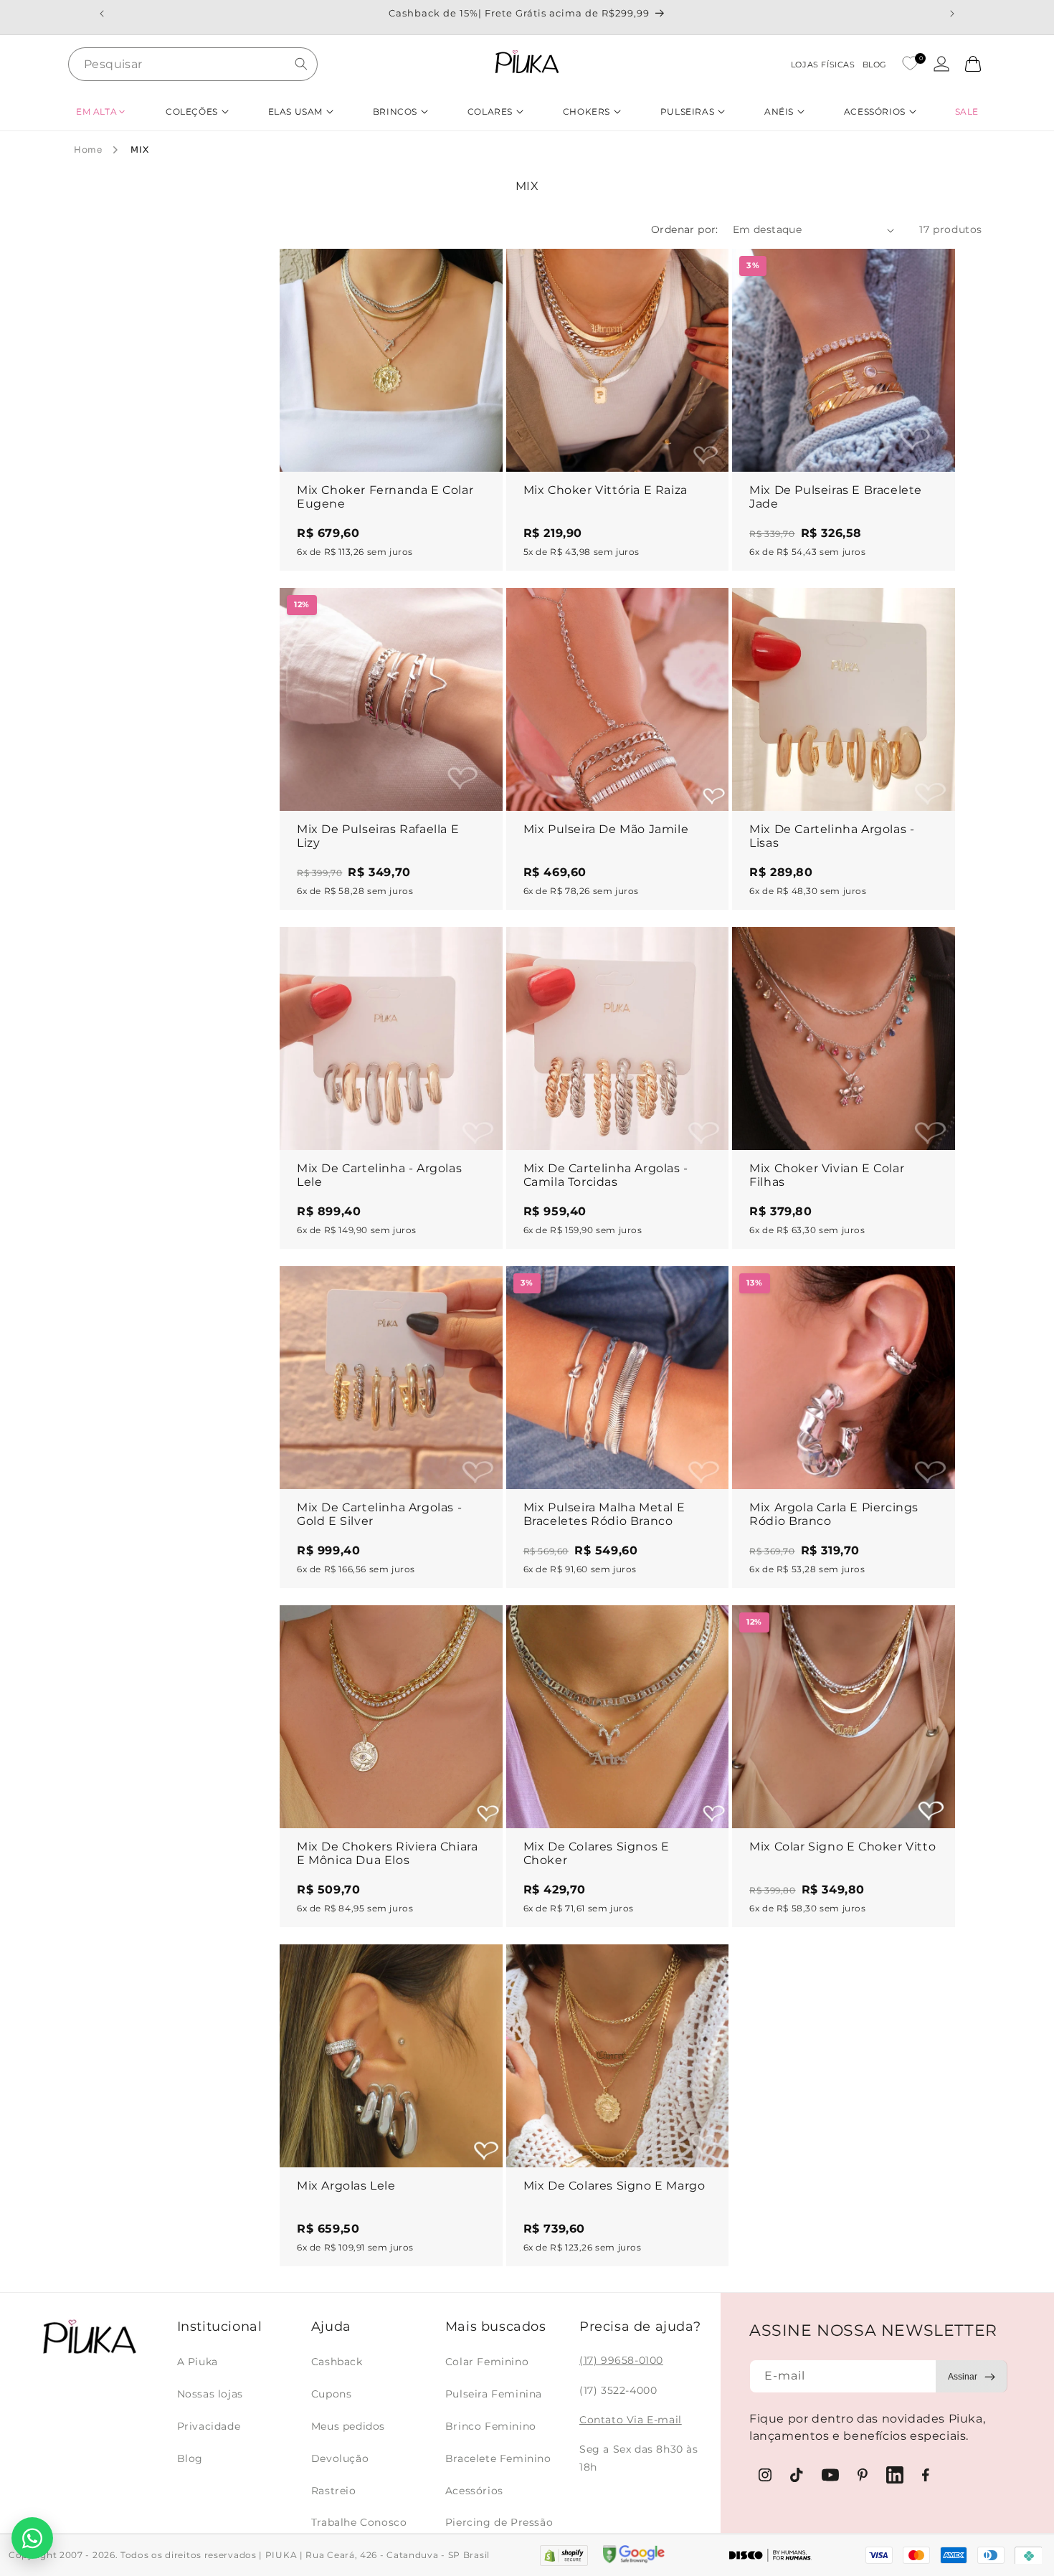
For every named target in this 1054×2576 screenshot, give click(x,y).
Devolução (340, 2458)
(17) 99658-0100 (621, 2360)
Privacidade (209, 2426)
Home (88, 149)
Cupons (332, 2394)
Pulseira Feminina (494, 2394)
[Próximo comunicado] (952, 14)
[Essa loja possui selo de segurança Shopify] (564, 2556)
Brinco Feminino (491, 2426)
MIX (139, 149)
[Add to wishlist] (479, 273)
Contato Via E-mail (631, 2420)
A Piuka (198, 2362)
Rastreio (334, 2491)
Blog (190, 2458)
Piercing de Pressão (499, 2522)
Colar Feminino (487, 2362)
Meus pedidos (348, 2426)
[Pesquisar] (301, 64)
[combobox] (193, 64)
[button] (101, 111)
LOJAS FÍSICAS (823, 65)
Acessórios (474, 2491)
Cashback (337, 2362)
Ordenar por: (685, 229)
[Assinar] (972, 2376)
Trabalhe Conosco (359, 2522)
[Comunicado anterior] (102, 14)
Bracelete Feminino (498, 2458)
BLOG (875, 65)
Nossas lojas (210, 2394)
